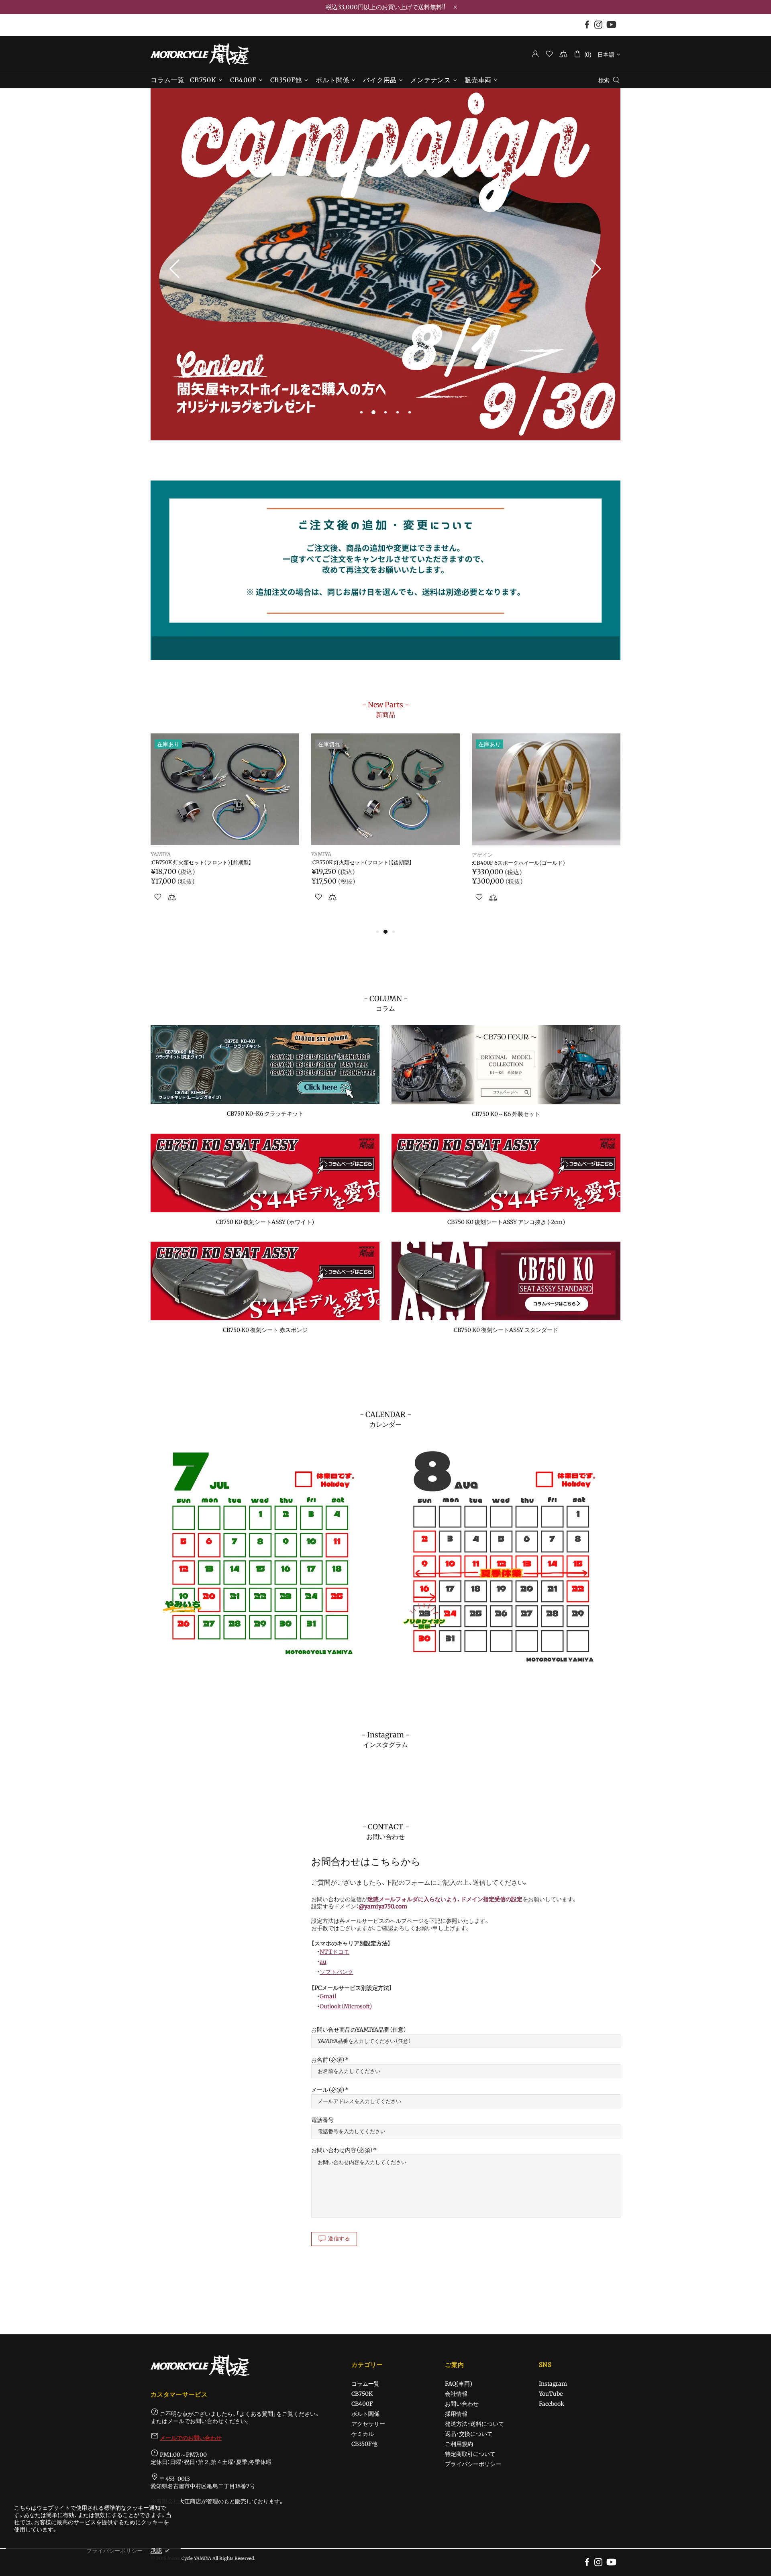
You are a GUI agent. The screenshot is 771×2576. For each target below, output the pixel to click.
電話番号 (322, 2120)
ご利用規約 (459, 2444)
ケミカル (363, 2434)
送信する (339, 2239)
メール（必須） (328, 2090)
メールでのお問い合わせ (191, 2438)
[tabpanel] (385, 265)
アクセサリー (368, 2424)
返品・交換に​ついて (469, 2434)
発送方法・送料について (474, 2424)
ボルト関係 (365, 2414)
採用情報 (456, 2414)
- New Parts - (385, 709)
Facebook (552, 2404)
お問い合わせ (462, 2404)
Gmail (328, 1996)
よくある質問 (256, 2414)
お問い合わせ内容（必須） (342, 2150)
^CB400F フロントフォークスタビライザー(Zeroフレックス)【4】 (545, 866)
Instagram (553, 2384)
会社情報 (456, 2394)
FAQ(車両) (459, 2384)
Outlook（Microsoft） (346, 2006)
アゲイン (161, 855)
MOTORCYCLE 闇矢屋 (200, 54)
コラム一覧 (365, 2384)
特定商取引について (470, 2454)
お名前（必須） (328, 2060)
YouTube (551, 2394)
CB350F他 (364, 2444)
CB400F (362, 2404)
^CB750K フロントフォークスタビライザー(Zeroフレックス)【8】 (384, 866)
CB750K (362, 2394)
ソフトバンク (337, 1972)
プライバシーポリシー (473, 2464)
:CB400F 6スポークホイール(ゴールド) (197, 863)
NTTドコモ (335, 1952)
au (323, 1962)
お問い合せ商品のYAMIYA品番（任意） (359, 2030)
